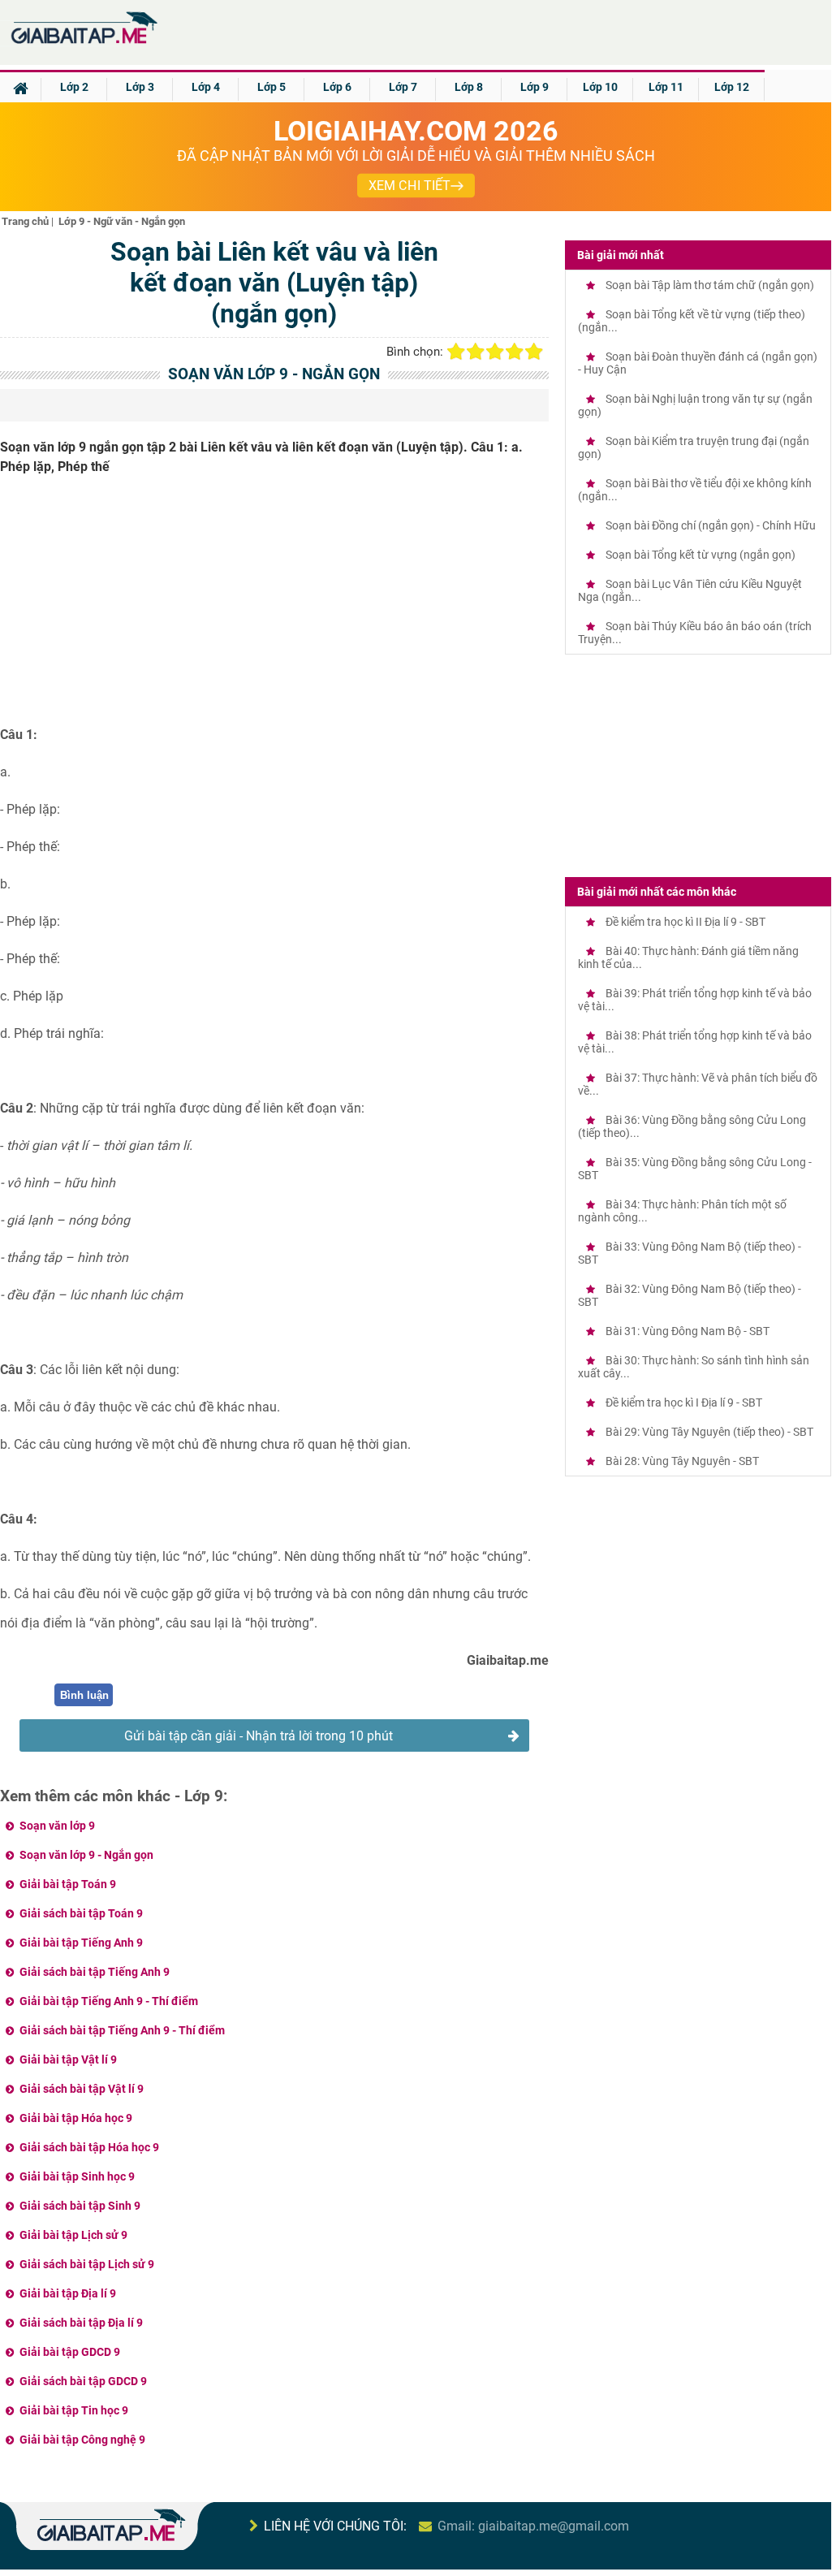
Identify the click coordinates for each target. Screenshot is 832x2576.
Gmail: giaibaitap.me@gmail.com (533, 2526)
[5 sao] (534, 352)
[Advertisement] (274, 607)
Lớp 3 (140, 87)
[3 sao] (495, 352)
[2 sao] (476, 352)
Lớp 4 (206, 87)
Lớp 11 (666, 87)
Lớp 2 (74, 87)
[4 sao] (515, 352)
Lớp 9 (535, 87)
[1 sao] (456, 352)
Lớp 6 (337, 87)
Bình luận (84, 1695)
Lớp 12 (732, 87)
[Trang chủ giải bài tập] (83, 44)
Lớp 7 (403, 87)
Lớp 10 (600, 87)
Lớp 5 (272, 87)
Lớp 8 (469, 87)
